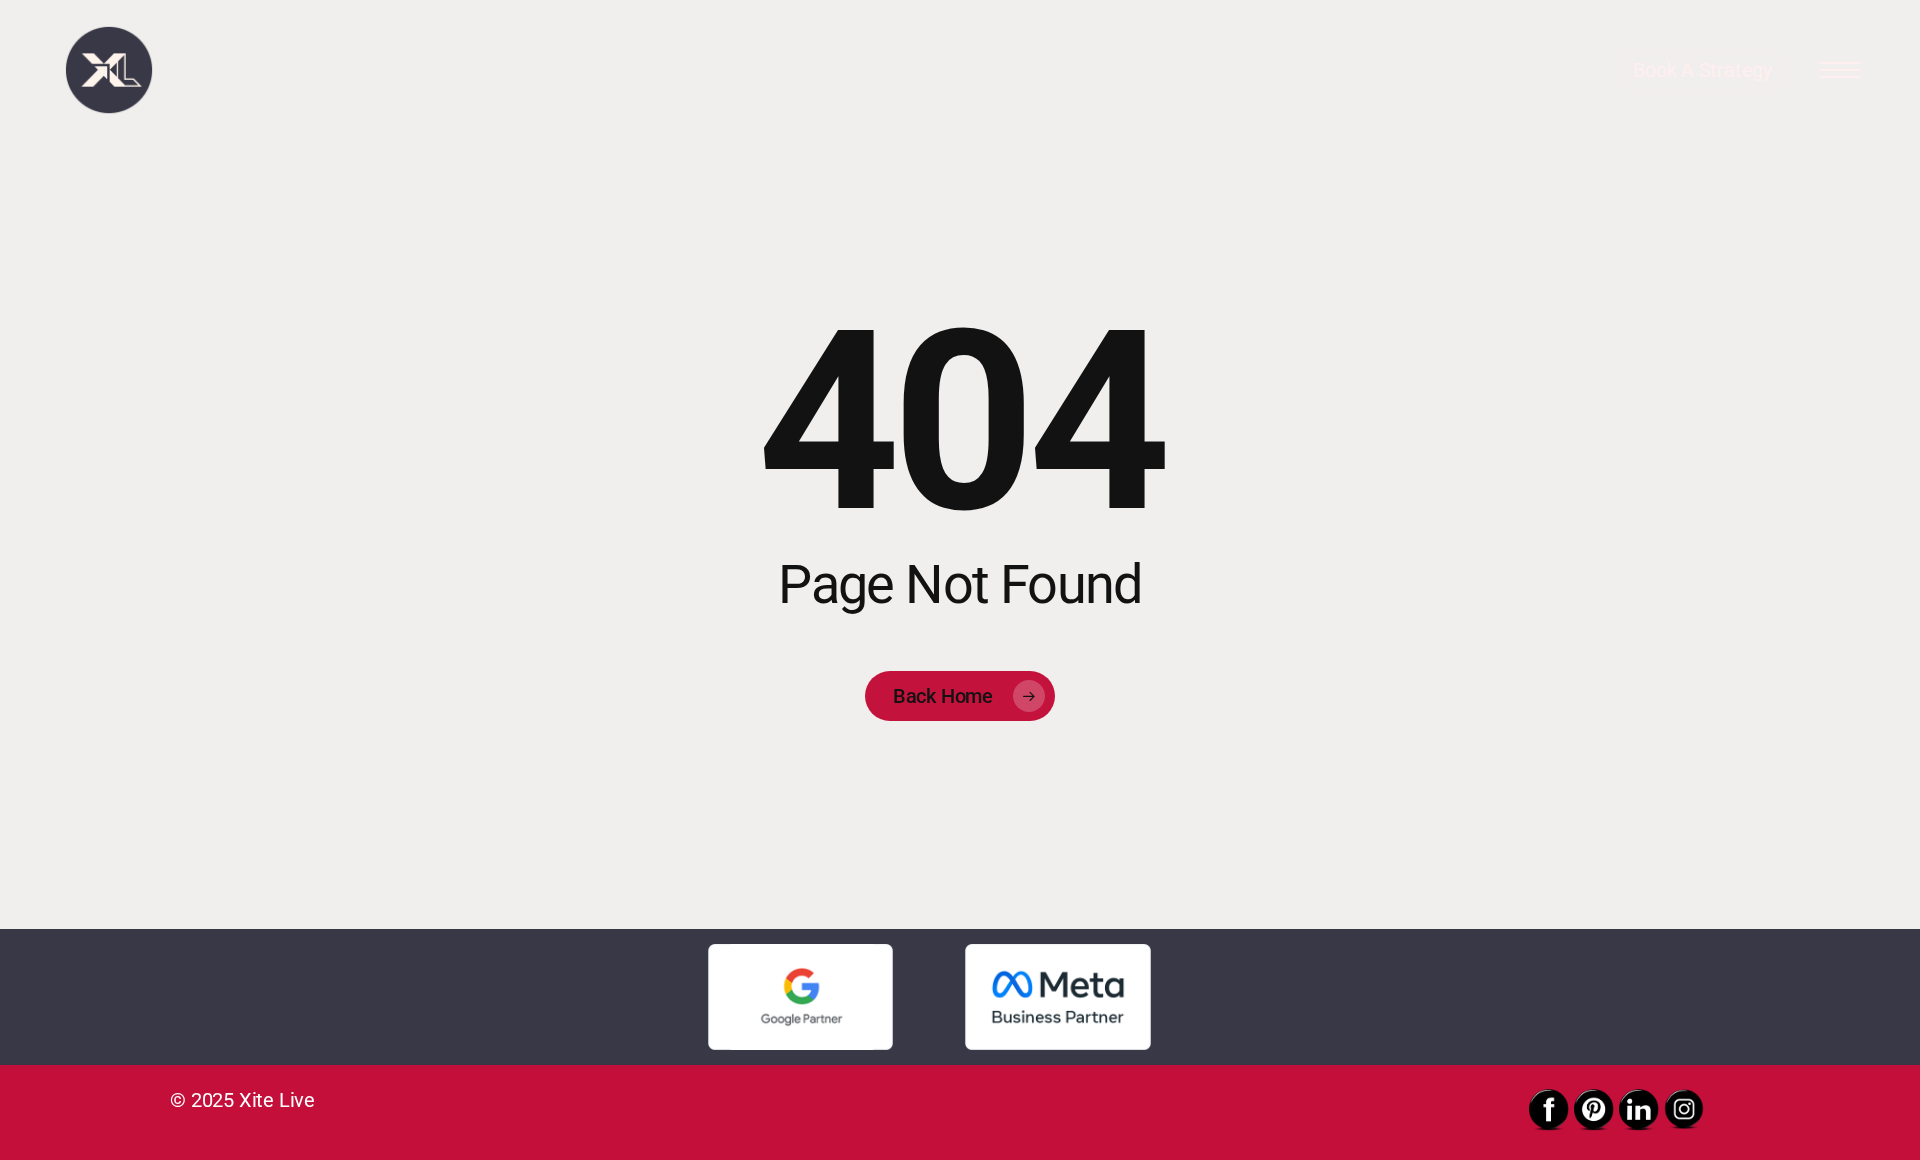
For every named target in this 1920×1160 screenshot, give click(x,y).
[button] (1840, 70)
